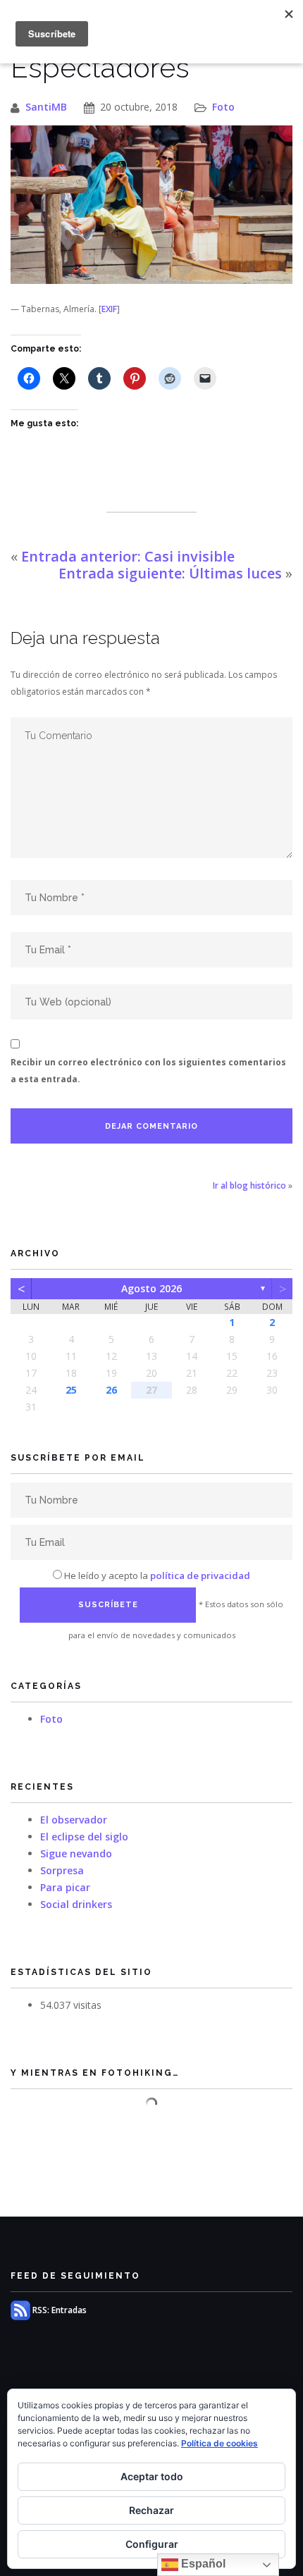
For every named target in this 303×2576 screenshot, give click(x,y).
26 (111, 1390)
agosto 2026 (151, 1288)
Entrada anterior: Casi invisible (128, 556)
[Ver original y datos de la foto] (151, 205)
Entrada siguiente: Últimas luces (170, 573)
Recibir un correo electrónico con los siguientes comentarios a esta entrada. (148, 1071)
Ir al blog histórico (249, 1185)
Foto (223, 107)
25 (71, 1390)
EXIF (109, 309)
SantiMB (46, 107)
